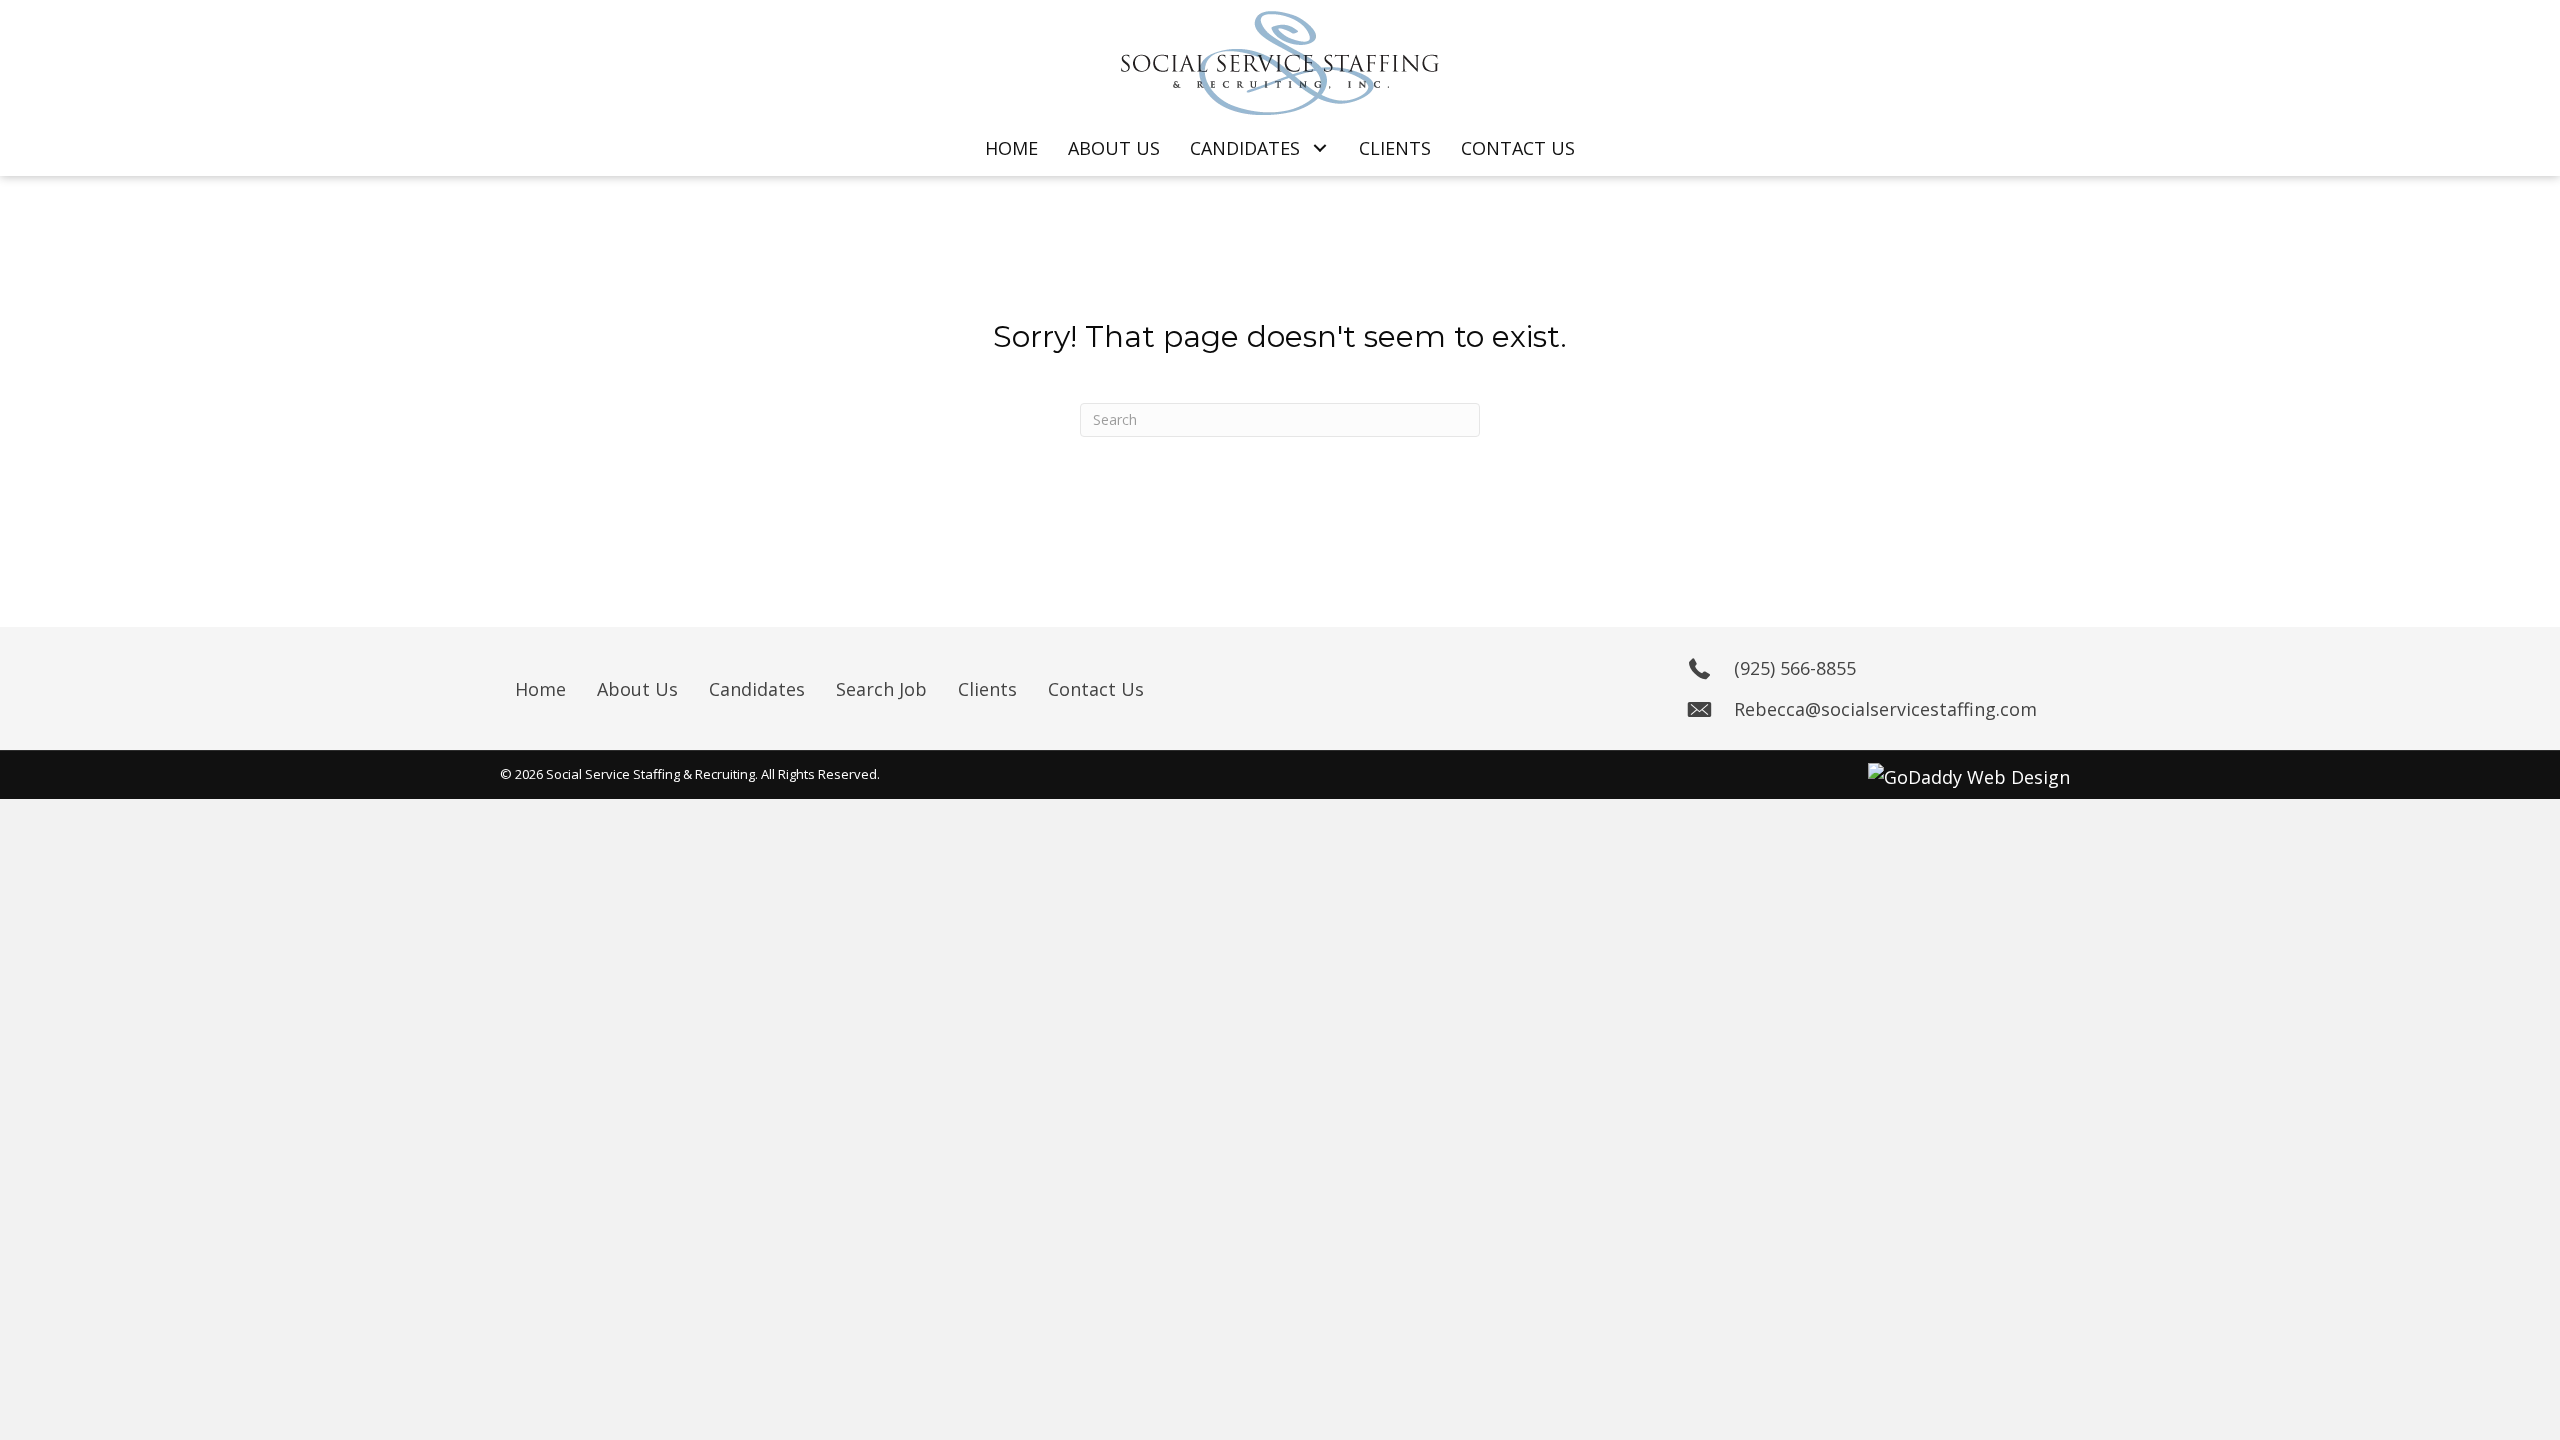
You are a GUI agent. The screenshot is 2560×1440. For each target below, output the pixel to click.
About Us (637, 689)
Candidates (757, 689)
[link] (1011, 148)
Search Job (881, 689)
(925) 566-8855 (1795, 668)
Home (540, 689)
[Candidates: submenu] (1319, 148)
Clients (987, 689)
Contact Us (1096, 689)
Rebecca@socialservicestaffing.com (1885, 709)
